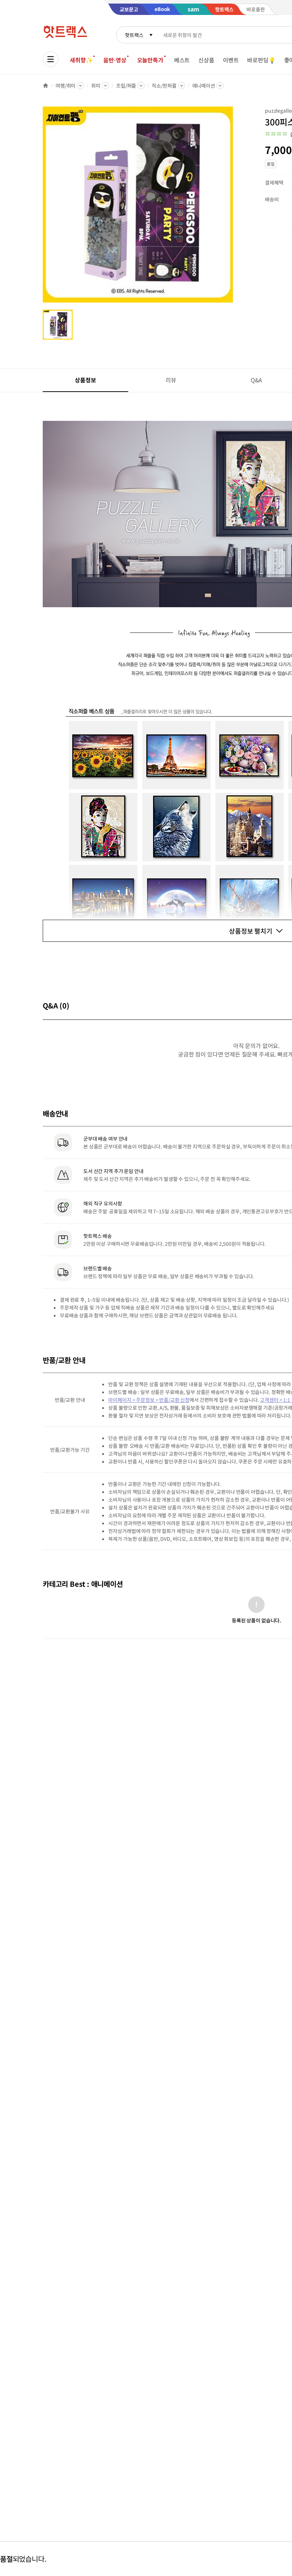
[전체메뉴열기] (51, 59)
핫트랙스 (134, 35)
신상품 (206, 60)
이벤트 (231, 60)
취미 (96, 86)
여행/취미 (66, 86)
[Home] (46, 86)
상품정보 (85, 380)
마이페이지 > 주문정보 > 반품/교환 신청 (149, 1400)
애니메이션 (204, 86)
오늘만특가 (150, 60)
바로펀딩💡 (261, 60)
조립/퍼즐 (126, 86)
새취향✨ (81, 60)
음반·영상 (115, 60)
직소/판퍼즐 (164, 86)
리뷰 (171, 380)
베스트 (182, 60)
